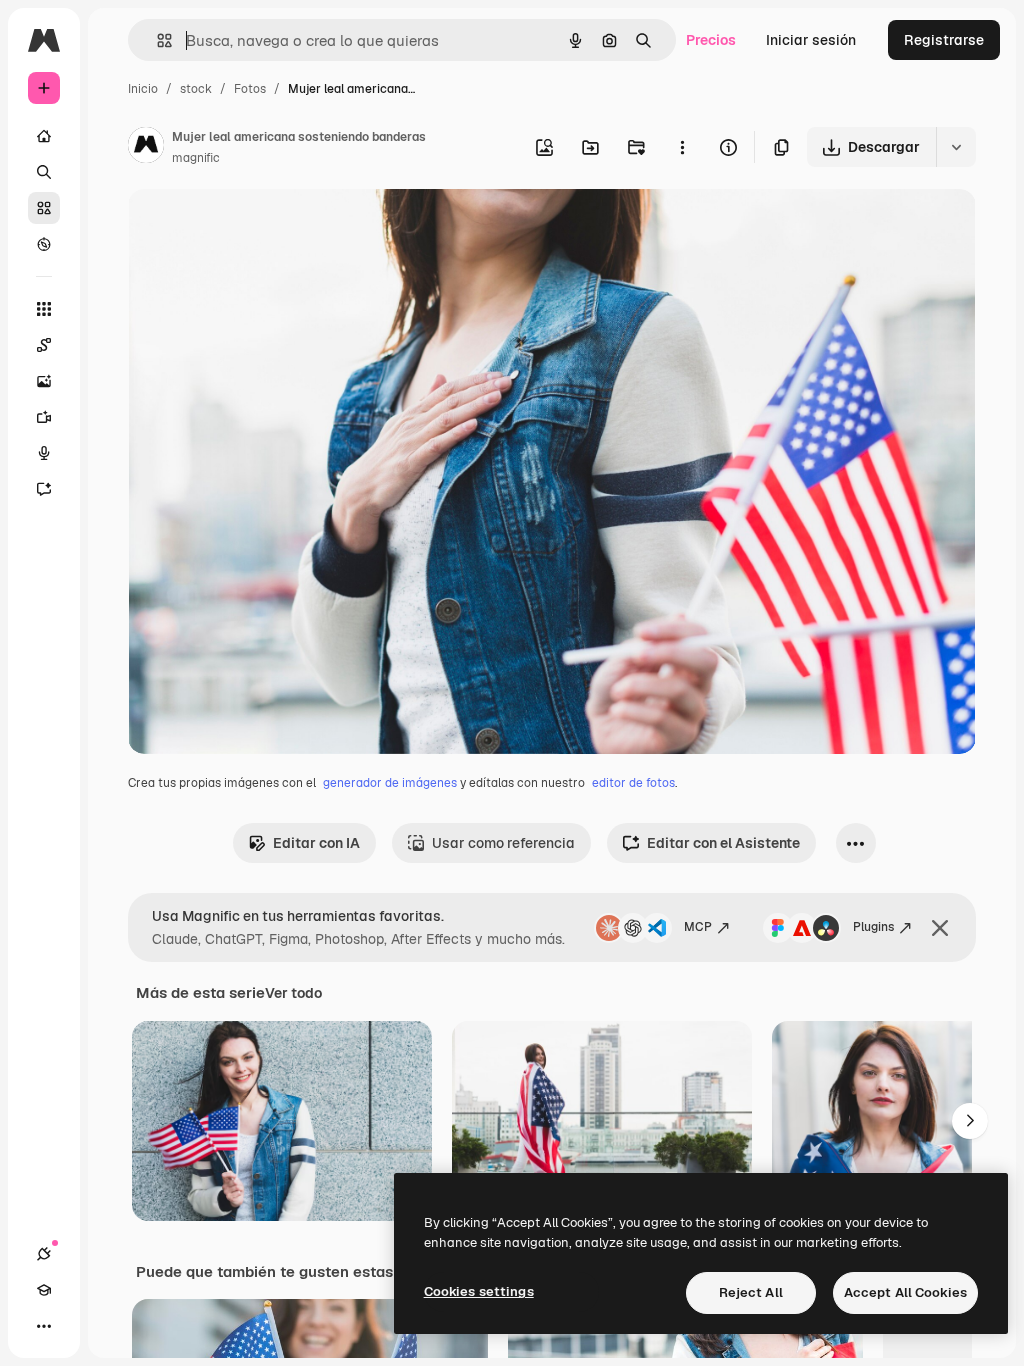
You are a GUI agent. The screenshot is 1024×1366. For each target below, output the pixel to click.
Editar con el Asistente (723, 843)
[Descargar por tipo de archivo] (956, 147)
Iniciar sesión (811, 40)
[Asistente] (44, 489)
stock (196, 89)
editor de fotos (633, 783)
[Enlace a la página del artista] (146, 148)
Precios (711, 40)
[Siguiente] (970, 1121)
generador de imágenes (390, 783)
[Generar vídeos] (44, 417)
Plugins (873, 927)
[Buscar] (44, 172)
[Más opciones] (682, 147)
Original (256, 227)
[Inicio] (44, 136)
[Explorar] (44, 244)
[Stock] (44, 208)
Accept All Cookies (905, 1292)
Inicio (143, 89)
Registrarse (944, 40)
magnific (196, 158)
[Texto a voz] (44, 453)
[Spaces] (44, 345)
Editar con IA (316, 843)
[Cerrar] (940, 928)
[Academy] (44, 1290)
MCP (698, 927)
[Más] (44, 1326)
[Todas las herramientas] (44, 309)
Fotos (250, 89)
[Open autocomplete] (156, 40)
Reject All (751, 1292)
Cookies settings (479, 1291)
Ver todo (293, 993)
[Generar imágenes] (44, 381)
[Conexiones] (44, 1254)
